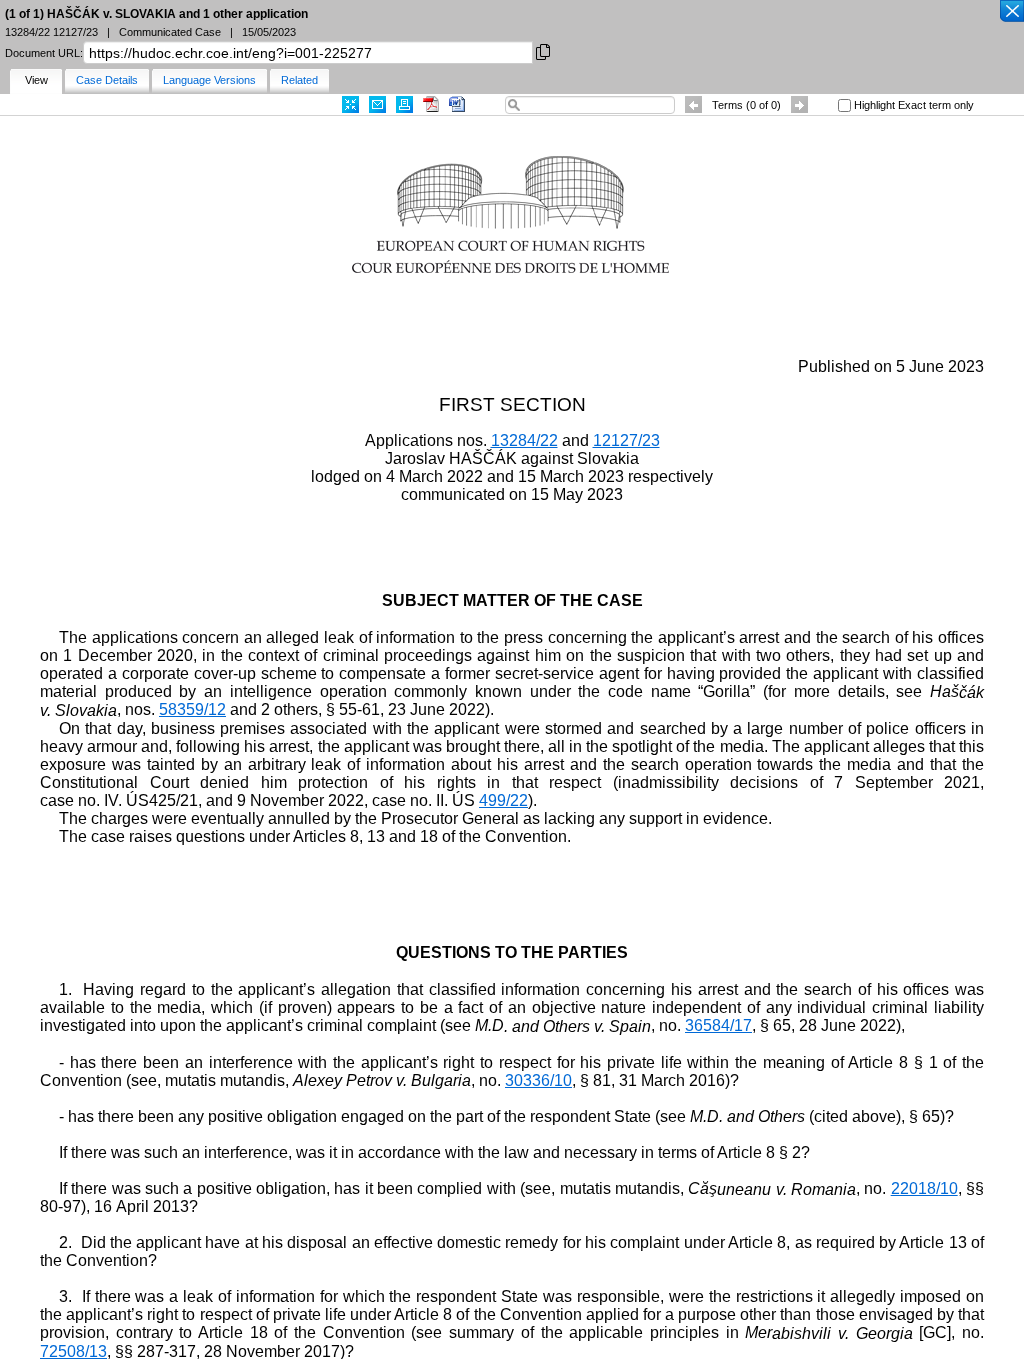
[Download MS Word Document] (457, 104)
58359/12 (192, 709)
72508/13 (73, 1351)
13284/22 (524, 440)
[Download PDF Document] (431, 104)
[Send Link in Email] (377, 104)
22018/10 (924, 1188)
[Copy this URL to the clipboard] (543, 50)
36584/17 (718, 1025)
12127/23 (626, 440)
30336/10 (538, 1080)
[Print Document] (404, 104)
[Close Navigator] (1011, 12)
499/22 (503, 800)
